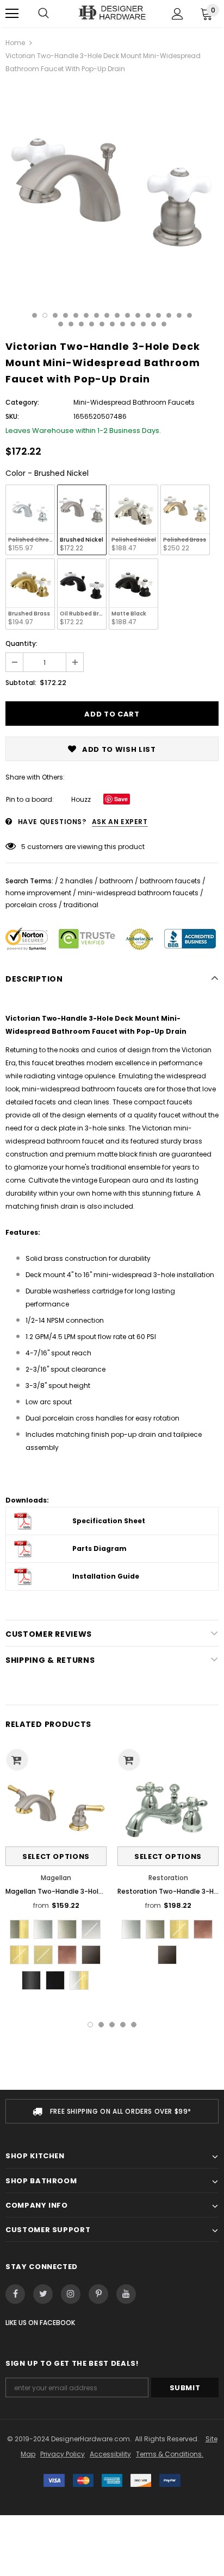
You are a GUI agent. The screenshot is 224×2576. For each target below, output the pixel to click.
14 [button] (169, 315)
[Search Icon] (43, 14)
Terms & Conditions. (170, 2454)
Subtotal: (21, 683)
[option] (112, 190)
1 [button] (35, 315)
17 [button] (61, 324)
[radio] (30, 520)
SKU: (12, 416)
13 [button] (158, 315)
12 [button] (148, 315)
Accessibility (110, 2454)
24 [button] (133, 324)
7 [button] (97, 315)
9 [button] (117, 315)
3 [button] (55, 315)
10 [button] (127, 315)
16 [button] (189, 315)
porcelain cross (31, 905)
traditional (81, 905)
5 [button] (76, 315)
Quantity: (21, 643)
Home (15, 43)
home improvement (38, 893)
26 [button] (154, 324)
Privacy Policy (63, 2454)
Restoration (168, 1878)
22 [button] (112, 324)
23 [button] (123, 324)
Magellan (56, 1878)
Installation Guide (106, 1576)
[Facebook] (15, 2294)
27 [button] (164, 324)
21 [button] (102, 324)
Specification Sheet (109, 1521)
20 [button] (92, 324)
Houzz (81, 799)
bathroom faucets (170, 881)
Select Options (56, 1856)
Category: (22, 402)
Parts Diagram (99, 1548)
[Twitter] (43, 2294)
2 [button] (45, 315)
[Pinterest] (98, 2294)
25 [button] (143, 324)
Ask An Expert (120, 822)
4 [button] (66, 315)
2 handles (76, 881)
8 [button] (107, 315)
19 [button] (81, 324)
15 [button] (179, 315)
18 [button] (71, 324)
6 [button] (86, 315)
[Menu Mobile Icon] (12, 14)
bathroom (116, 881)
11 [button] (138, 315)
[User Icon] (178, 14)
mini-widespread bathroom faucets (138, 893)
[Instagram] (71, 2294)
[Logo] (112, 13)
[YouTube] (126, 2294)
